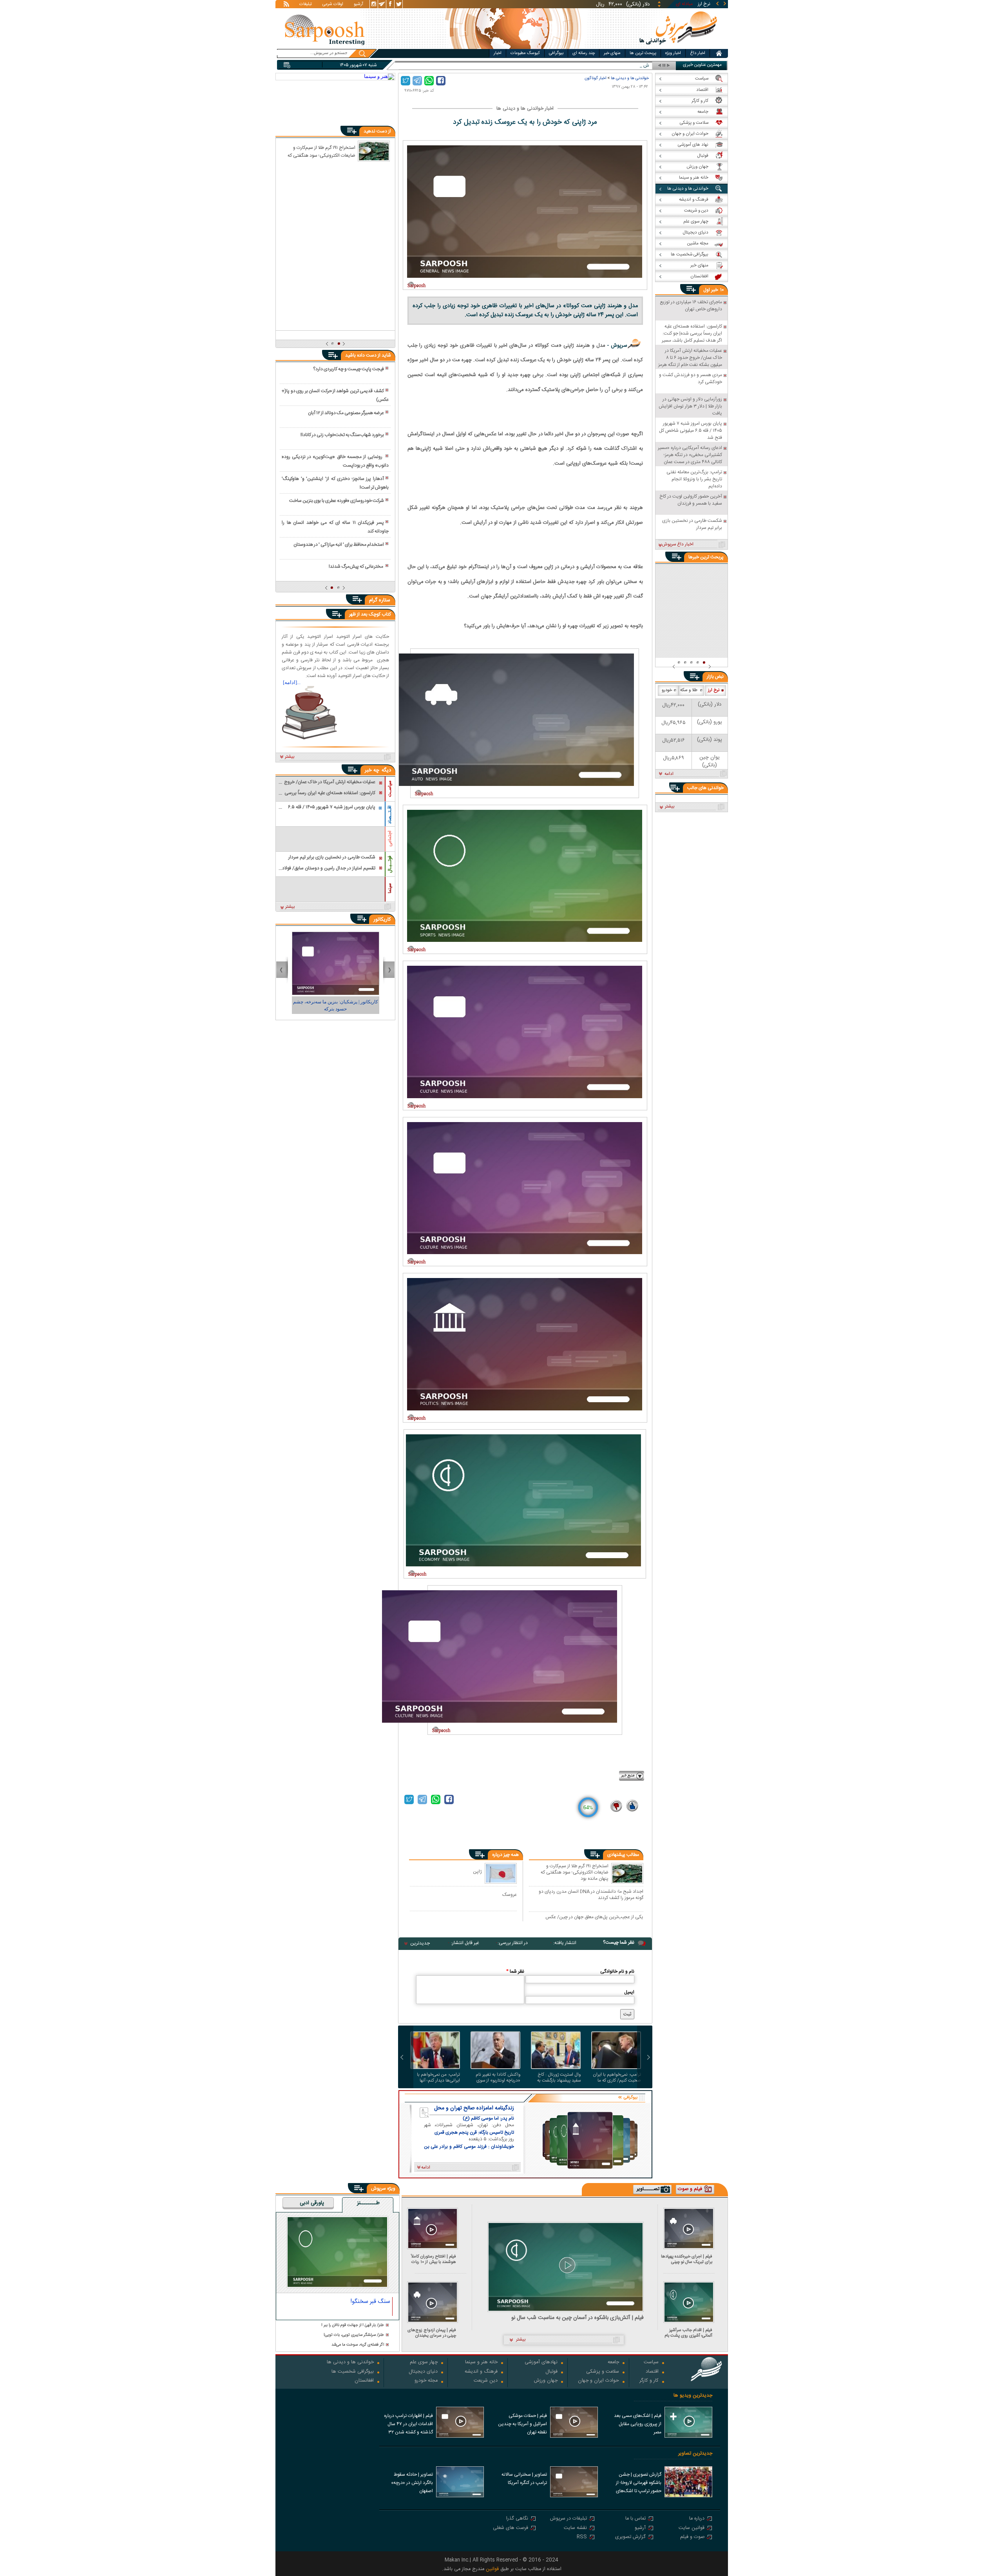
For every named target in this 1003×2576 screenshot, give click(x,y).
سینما (390, 888)
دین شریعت (486, 2381)
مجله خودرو (426, 2381)
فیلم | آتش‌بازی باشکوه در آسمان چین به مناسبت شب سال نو (578, 2318)
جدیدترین (420, 1943)
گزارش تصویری (630, 2537)
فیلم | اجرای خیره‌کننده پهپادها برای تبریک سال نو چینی (687, 2259)
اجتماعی (390, 839)
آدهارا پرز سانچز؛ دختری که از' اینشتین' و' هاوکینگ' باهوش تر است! (335, 483)
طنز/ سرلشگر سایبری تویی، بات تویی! (354, 2335)
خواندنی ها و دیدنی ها (630, 78)
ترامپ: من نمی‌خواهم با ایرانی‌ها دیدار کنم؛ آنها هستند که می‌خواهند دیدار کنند (436, 2078)
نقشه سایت (575, 2528)
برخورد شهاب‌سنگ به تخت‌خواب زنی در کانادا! (342, 435)
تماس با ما (635, 2519)
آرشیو (358, 5)
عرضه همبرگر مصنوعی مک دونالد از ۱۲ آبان (346, 413)
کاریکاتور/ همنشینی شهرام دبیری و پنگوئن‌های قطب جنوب (336, 1005)
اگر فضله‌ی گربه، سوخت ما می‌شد (358, 2345)
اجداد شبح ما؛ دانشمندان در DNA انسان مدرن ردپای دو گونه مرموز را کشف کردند (591, 1894)
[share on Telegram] (417, 81)
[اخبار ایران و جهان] (679, 47)
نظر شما (515, 1971)
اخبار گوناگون (595, 78)
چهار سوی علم (424, 2363)
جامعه (613, 2363)
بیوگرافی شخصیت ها (353, 2372)
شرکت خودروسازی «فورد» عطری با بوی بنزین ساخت (337, 501)
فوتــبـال (390, 864)
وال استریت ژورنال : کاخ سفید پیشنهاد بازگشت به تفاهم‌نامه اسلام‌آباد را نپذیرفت (559, 2078)
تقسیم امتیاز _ (636, 66)
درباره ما (697, 2519)
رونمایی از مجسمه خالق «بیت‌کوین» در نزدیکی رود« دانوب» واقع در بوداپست (335, 461)
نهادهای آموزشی (541, 2363)
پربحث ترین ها (643, 53)
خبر (715, 290)
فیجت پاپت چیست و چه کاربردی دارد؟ (349, 369)
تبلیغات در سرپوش (568, 2519)
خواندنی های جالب (705, 788)
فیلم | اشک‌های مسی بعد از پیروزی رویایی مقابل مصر (638, 2424)
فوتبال (551, 2372)
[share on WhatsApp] (429, 81)
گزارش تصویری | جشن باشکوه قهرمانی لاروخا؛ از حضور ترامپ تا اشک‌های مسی (639, 2484)
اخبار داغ (698, 53)
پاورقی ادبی (312, 2203)
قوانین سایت (692, 2528)
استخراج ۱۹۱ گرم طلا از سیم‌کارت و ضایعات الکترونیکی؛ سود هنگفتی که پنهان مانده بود (575, 1872)
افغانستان (364, 2381)
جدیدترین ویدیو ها (693, 2396)
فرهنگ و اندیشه (481, 2372)
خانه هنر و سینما (481, 2363)
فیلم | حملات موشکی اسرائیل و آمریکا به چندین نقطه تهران (522, 2424)
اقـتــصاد (390, 815)
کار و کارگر (649, 2381)
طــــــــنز (368, 2203)
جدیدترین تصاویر (695, 2454)
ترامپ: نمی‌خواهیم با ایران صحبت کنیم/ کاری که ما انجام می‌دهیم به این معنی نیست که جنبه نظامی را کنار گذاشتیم (616, 2078)
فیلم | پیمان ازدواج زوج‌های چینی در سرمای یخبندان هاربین (432, 2333)
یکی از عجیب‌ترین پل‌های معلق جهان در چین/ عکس (594, 1917)
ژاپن (477, 1871)
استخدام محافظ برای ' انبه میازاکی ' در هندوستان (339, 545)
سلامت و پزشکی (603, 2372)
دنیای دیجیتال (423, 2372)
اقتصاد (652, 2372)
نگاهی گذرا (517, 2519)
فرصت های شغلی (511, 2528)
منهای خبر (612, 53)
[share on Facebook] (441, 81)
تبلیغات (306, 5)
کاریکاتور (382, 920)
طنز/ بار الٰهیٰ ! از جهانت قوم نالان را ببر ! (353, 2325)
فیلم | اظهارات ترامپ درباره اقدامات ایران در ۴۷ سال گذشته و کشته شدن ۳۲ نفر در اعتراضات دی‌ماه (408, 2425)
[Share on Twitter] (406, 81)
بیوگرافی (556, 53)
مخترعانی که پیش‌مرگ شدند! (356, 567)
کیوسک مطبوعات (525, 53)
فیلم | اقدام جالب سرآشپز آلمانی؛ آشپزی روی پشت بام (688, 2333)
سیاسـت (390, 789)
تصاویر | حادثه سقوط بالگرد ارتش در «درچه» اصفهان (412, 2483)
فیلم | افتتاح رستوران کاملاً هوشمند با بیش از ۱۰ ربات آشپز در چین (434, 2259)
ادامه (669, 774)
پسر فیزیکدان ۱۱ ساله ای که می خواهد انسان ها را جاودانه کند (335, 527)
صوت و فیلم (692, 2537)
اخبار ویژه (673, 53)
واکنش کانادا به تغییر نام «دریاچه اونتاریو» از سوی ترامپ (498, 2078)
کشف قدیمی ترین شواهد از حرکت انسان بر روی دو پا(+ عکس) (335, 395)
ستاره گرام (380, 600)
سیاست (651, 2363)
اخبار (498, 53)
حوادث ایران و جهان (598, 2381)
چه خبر (372, 770)
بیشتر (290, 757)
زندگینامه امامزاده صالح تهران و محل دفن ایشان (474, 2108)
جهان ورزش (546, 2381)
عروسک (510, 1894)
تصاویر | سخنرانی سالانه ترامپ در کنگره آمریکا (524, 2479)
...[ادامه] (292, 682)
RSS (582, 2537)
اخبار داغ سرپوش (678, 545)
